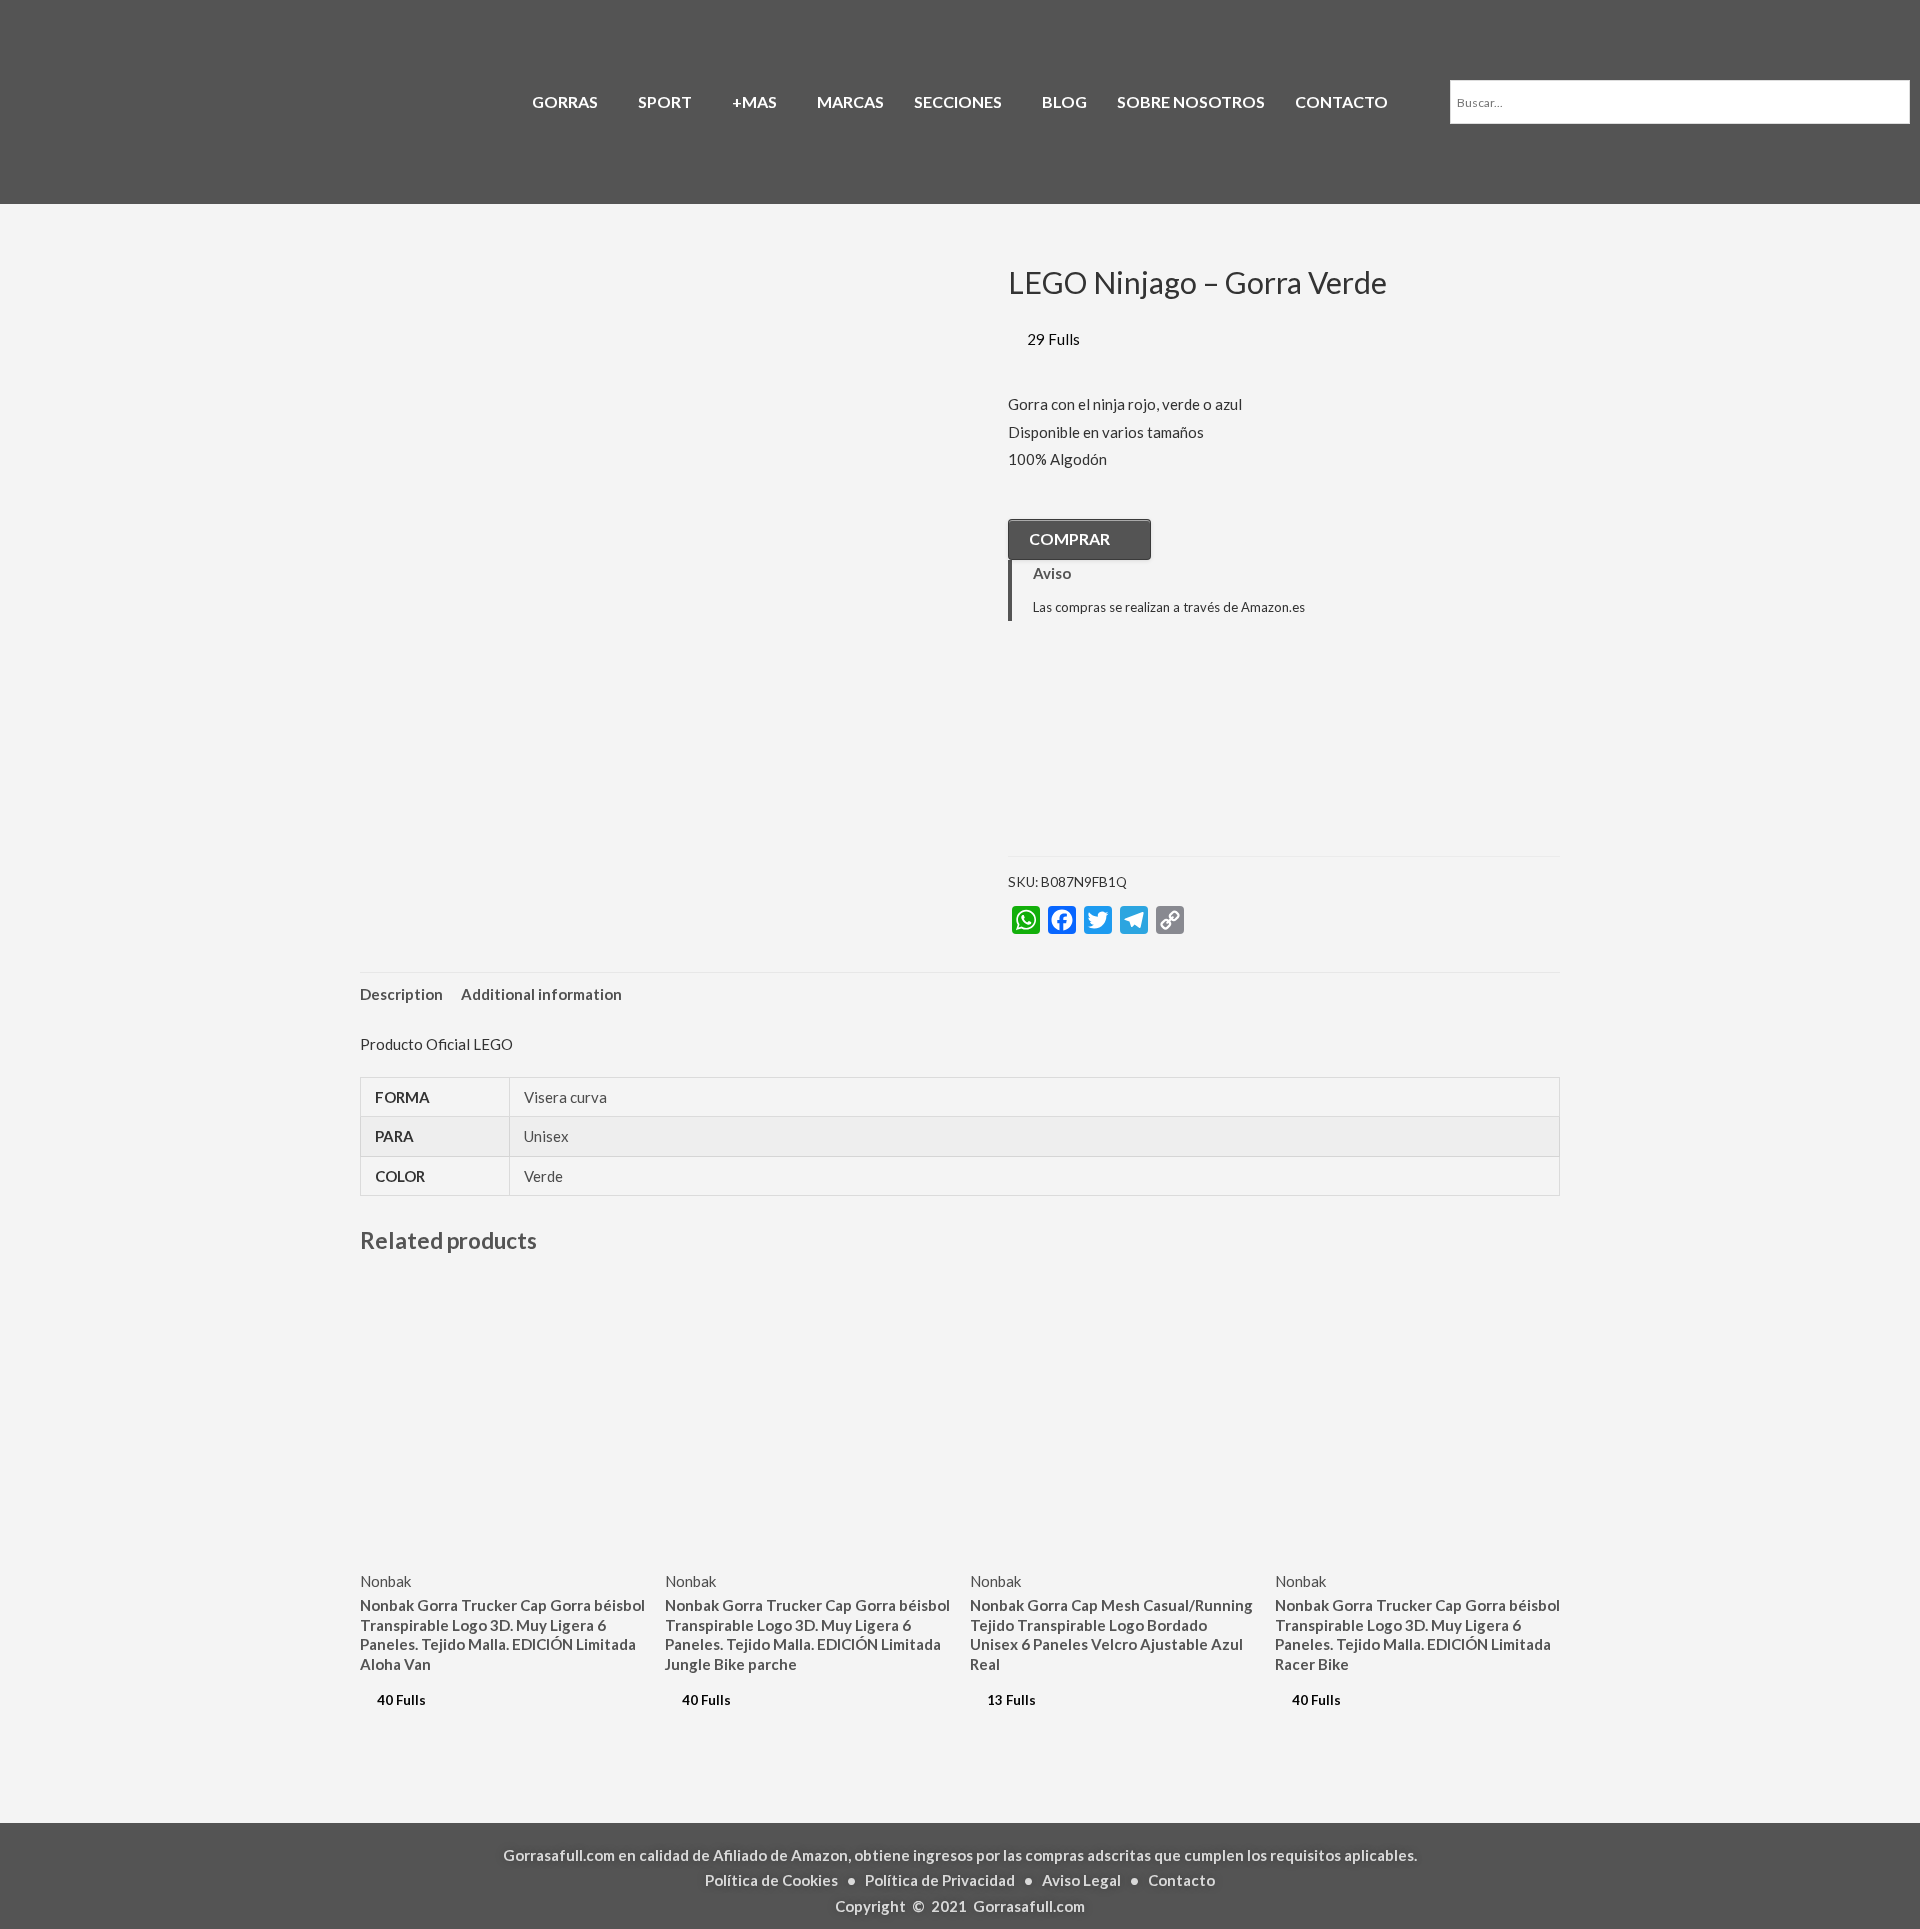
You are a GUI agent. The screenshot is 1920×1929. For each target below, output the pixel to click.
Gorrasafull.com (1029, 1906)
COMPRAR (1069, 538)
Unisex (546, 1136)
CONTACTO (1341, 101)
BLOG (1064, 101)
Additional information (541, 994)
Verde (543, 1176)
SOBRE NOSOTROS (1191, 101)
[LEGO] (1108, 753)
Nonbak (385, 1581)
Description (401, 994)
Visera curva (565, 1097)
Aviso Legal (1081, 1880)
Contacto (1181, 1880)
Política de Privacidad (940, 1880)
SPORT (665, 101)
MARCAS (850, 101)
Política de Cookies (771, 1880)
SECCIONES (958, 101)
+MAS (754, 101)
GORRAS (565, 101)
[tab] (401, 994)
